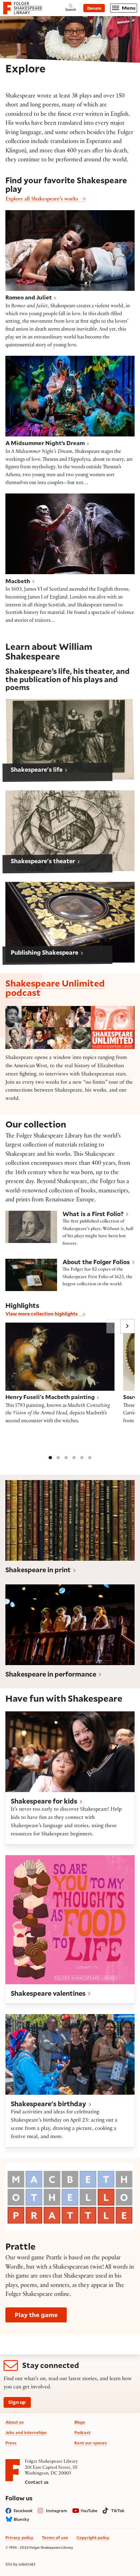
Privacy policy (19, 2537)
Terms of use (55, 2537)
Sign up (17, 2402)
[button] (70, 739)
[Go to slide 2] (58, 1457)
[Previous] (113, 1326)
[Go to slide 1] (50, 1457)
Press (11, 2443)
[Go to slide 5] (82, 1457)
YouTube (89, 2511)
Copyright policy (93, 2537)
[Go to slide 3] (66, 1457)
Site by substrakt (20, 2564)
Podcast (82, 2432)
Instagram (57, 2511)
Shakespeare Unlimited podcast (55, 988)
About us (15, 2422)
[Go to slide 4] (74, 1457)
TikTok (118, 2511)
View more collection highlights (42, 1313)
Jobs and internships (26, 2432)
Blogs (80, 2422)
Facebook (23, 2511)
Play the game (36, 2315)
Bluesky (22, 2519)
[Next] (127, 1326)
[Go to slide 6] (90, 1457)
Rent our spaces (91, 2443)
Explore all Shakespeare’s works (42, 200)
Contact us (37, 2482)
